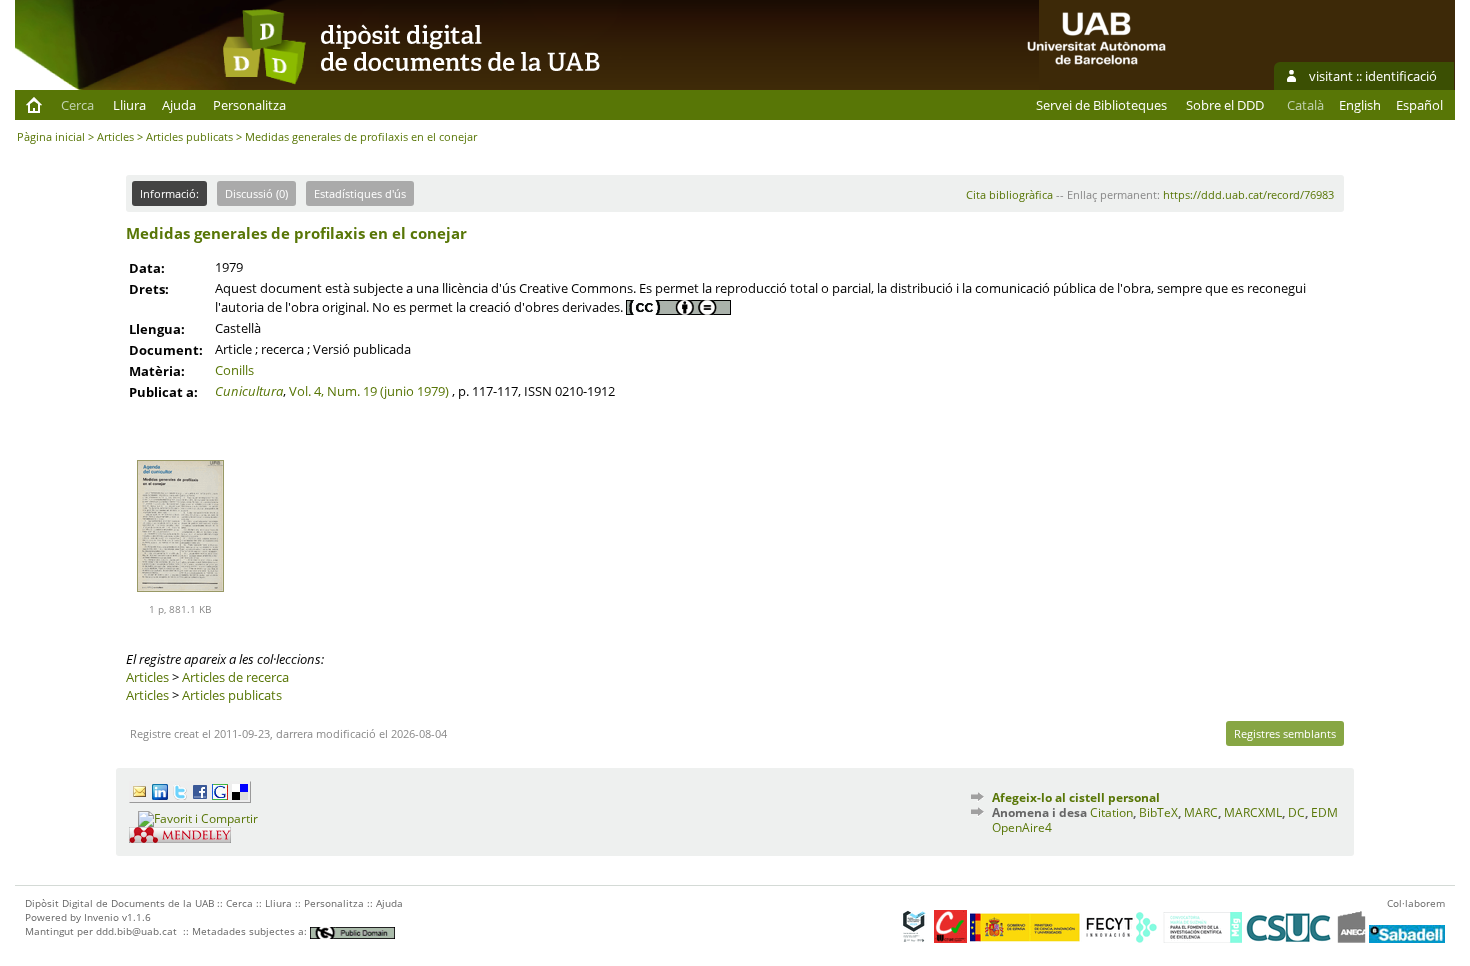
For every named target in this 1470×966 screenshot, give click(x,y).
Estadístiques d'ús (360, 193)
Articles (115, 136)
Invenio (101, 917)
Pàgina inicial (51, 136)
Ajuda (179, 105)
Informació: (169, 193)
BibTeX (1158, 812)
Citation (1111, 812)
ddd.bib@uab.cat (136, 931)
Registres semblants (1285, 733)
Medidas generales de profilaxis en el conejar (296, 233)
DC (1296, 812)
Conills (234, 370)
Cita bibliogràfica (1009, 194)
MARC (1201, 812)
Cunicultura (249, 391)
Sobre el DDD (1225, 105)
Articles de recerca (235, 677)
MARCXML (1253, 812)
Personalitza (249, 105)
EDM (1324, 812)
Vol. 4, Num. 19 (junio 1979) (369, 391)
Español (1419, 105)
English (1360, 105)
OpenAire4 (1022, 827)
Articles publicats (189, 136)
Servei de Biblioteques (1101, 105)
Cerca (77, 105)
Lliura (129, 105)
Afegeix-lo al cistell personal (1076, 797)
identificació (1401, 76)
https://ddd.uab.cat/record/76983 (1248, 194)
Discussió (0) (256, 193)
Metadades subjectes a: (251, 931)
